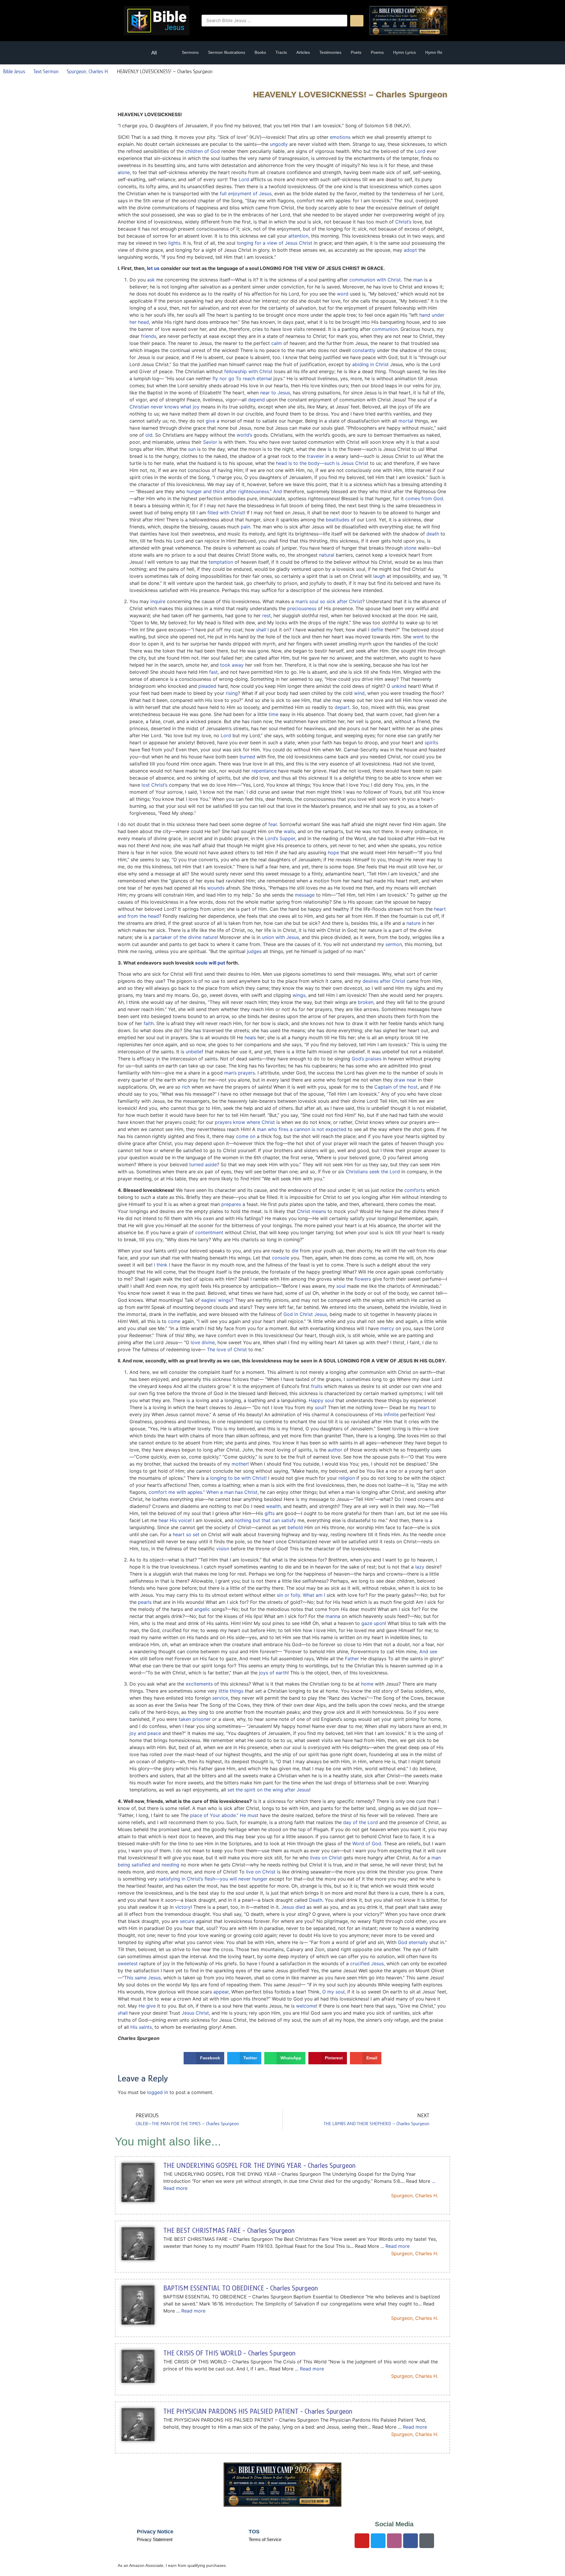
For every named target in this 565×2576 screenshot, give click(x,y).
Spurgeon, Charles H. (88, 71)
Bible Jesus (14, 71)
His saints (141, 2027)
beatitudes (338, 520)
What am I (314, 1595)
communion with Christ (375, 280)
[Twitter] (378, 2541)
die (295, 1251)
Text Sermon (46, 71)
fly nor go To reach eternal (242, 378)
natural (327, 555)
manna (333, 1616)
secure (187, 1921)
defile (377, 630)
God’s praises (367, 1059)
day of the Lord (360, 1822)
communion (385, 329)
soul (341, 1286)
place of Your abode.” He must (224, 1815)
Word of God (367, 1843)
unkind (399, 686)
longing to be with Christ (238, 1478)
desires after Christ (384, 981)
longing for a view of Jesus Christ (275, 243)
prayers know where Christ (245, 1122)
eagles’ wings (216, 1300)
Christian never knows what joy (164, 407)
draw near (405, 1080)
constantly (364, 350)
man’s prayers (240, 1073)
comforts (415, 1190)
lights (174, 243)
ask (151, 280)
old (149, 435)
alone (124, 172)
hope (333, 852)
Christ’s (403, 222)
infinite (391, 1414)
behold (295, 1527)
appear (221, 1992)
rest (266, 615)
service (220, 1698)
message (305, 895)
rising (232, 693)
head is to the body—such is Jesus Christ (322, 463)
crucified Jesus (367, 1963)
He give (147, 2006)
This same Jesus (142, 1978)
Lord (420, 151)
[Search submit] (357, 21)
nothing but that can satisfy (265, 1520)
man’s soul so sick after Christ (329, 601)
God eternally (413, 1942)
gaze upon (373, 1623)
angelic (202, 1609)
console (281, 1258)
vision (223, 1549)
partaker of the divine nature (185, 937)
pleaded (207, 686)
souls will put (210, 963)
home (367, 1684)
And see (428, 1651)
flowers (363, 1279)
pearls (145, 1602)
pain (245, 527)
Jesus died (293, 1907)
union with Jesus (280, 937)
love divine (203, 1342)
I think (161, 1265)
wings (299, 995)
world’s (244, 435)
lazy (420, 1567)
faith (149, 1023)
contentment (209, 1232)
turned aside (203, 1164)
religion (347, 1478)
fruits (317, 1386)
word (343, 294)
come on (246, 1136)
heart (424, 1407)
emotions (340, 137)
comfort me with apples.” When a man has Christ (203, 1492)
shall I (262, 630)
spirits (431, 743)
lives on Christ (326, 1858)
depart (342, 707)
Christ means (311, 1211)
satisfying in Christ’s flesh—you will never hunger (213, 1879)
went (418, 637)
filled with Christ (226, 513)
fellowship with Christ (248, 371)
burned (247, 757)
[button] (132, 53)
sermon (394, 944)
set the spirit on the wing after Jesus (268, 1790)
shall (123, 2013)
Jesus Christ (195, 2013)
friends (149, 336)
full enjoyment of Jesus (246, 193)
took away (232, 665)
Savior (210, 442)
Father (352, 1659)
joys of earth (273, 1673)
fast (213, 672)
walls (289, 831)
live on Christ (261, 1872)
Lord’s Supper (280, 838)
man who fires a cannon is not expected (302, 1129)
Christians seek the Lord (373, 1172)
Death (316, 1900)
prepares (231, 1204)
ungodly (279, 144)
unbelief (195, 1052)
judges (254, 951)
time (274, 714)
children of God (202, 151)
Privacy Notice (155, 2532)
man (418, 280)
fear (273, 824)
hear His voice (175, 1520)
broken (366, 1002)
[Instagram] (394, 2541)
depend (256, 400)
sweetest (128, 1963)
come (174, 1321)
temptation (221, 562)
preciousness (302, 608)
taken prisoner (195, 1719)
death (433, 534)
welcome (306, 2006)
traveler (315, 456)
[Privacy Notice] (125, 2535)
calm (277, 343)
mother (240, 1464)
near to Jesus (275, 393)
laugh (379, 576)
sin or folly (289, 1595)
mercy (387, 1328)
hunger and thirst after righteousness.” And (234, 491)
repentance (264, 771)
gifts (270, 1513)
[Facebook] (411, 2541)
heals (250, 1037)
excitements (199, 1684)
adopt (410, 250)
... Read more (395, 2246)
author (335, 1450)
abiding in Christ (370, 364)
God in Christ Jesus (305, 1314)
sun (192, 449)
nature (413, 923)
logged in (158, 2092)
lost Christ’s (154, 785)
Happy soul (321, 1400)
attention (298, 236)
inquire (158, 601)
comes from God (424, 498)
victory (183, 1907)
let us (153, 268)
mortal (406, 421)
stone (410, 548)
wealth (273, 1506)
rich (186, 1087)
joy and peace (145, 1733)
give (210, 421)
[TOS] (237, 2535)
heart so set (186, 1534)
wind (359, 693)
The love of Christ (227, 1349)
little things (231, 1691)
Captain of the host (396, 1087)
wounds (216, 888)
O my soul (333, 1992)
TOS (254, 2532)
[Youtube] (362, 2541)
